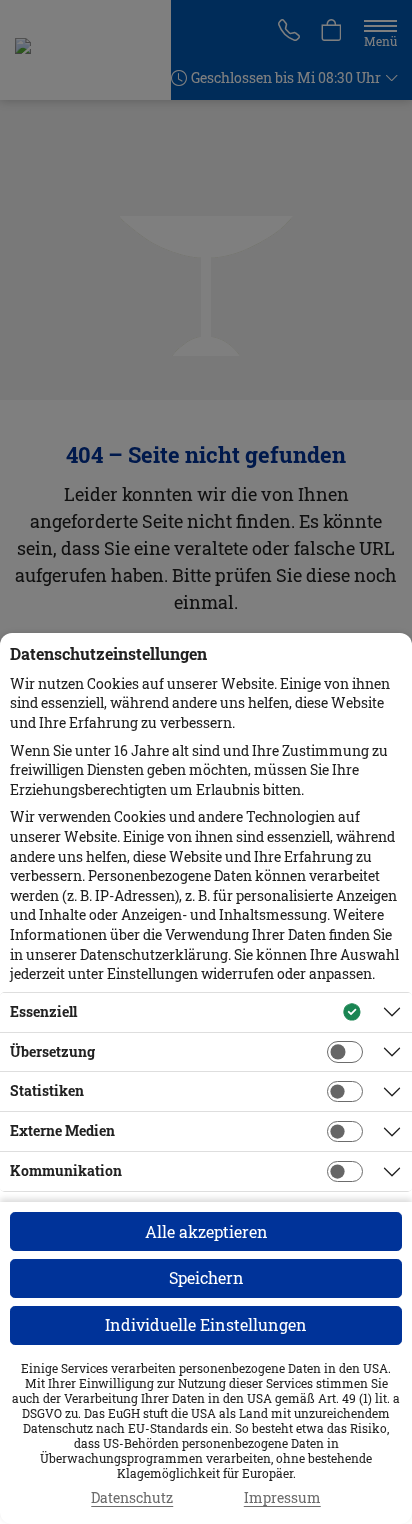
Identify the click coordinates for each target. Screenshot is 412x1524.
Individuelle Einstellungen (206, 1324)
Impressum (282, 1498)
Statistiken (47, 1090)
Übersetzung (52, 1051)
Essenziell (43, 1011)
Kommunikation (66, 1170)
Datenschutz (132, 1498)
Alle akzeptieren (206, 1231)
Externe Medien (62, 1130)
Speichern (206, 1277)
